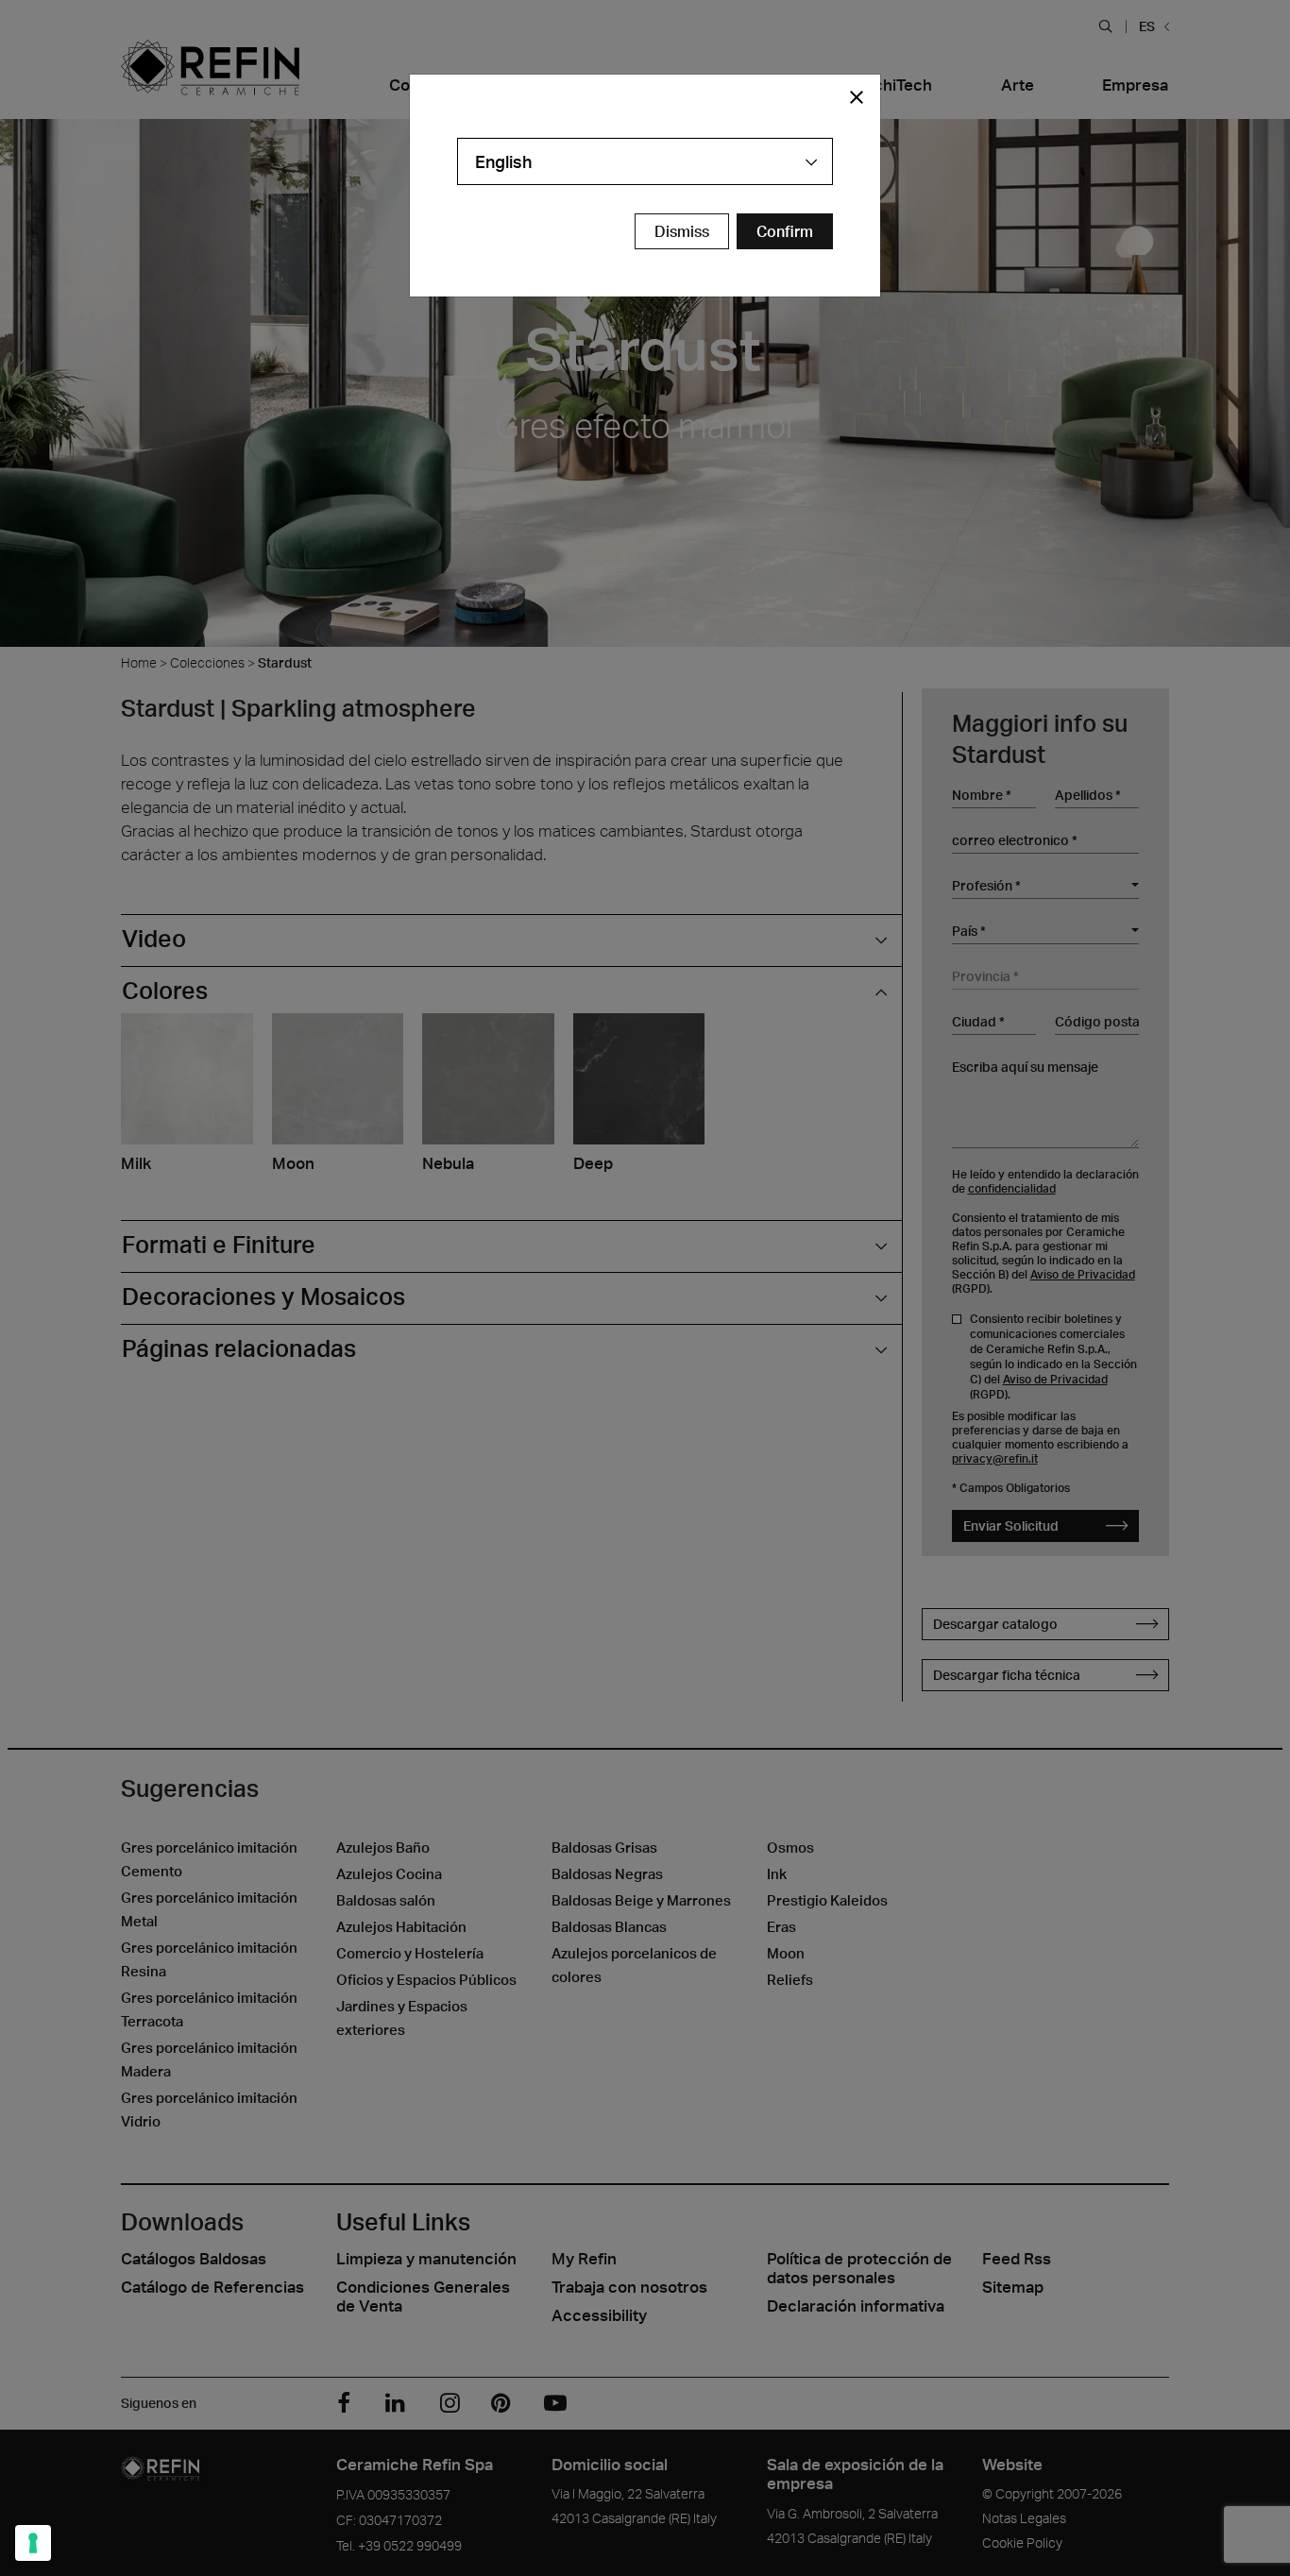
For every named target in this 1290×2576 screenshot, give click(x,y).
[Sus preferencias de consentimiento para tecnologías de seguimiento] (33, 2543)
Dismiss (682, 231)
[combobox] (645, 161)
